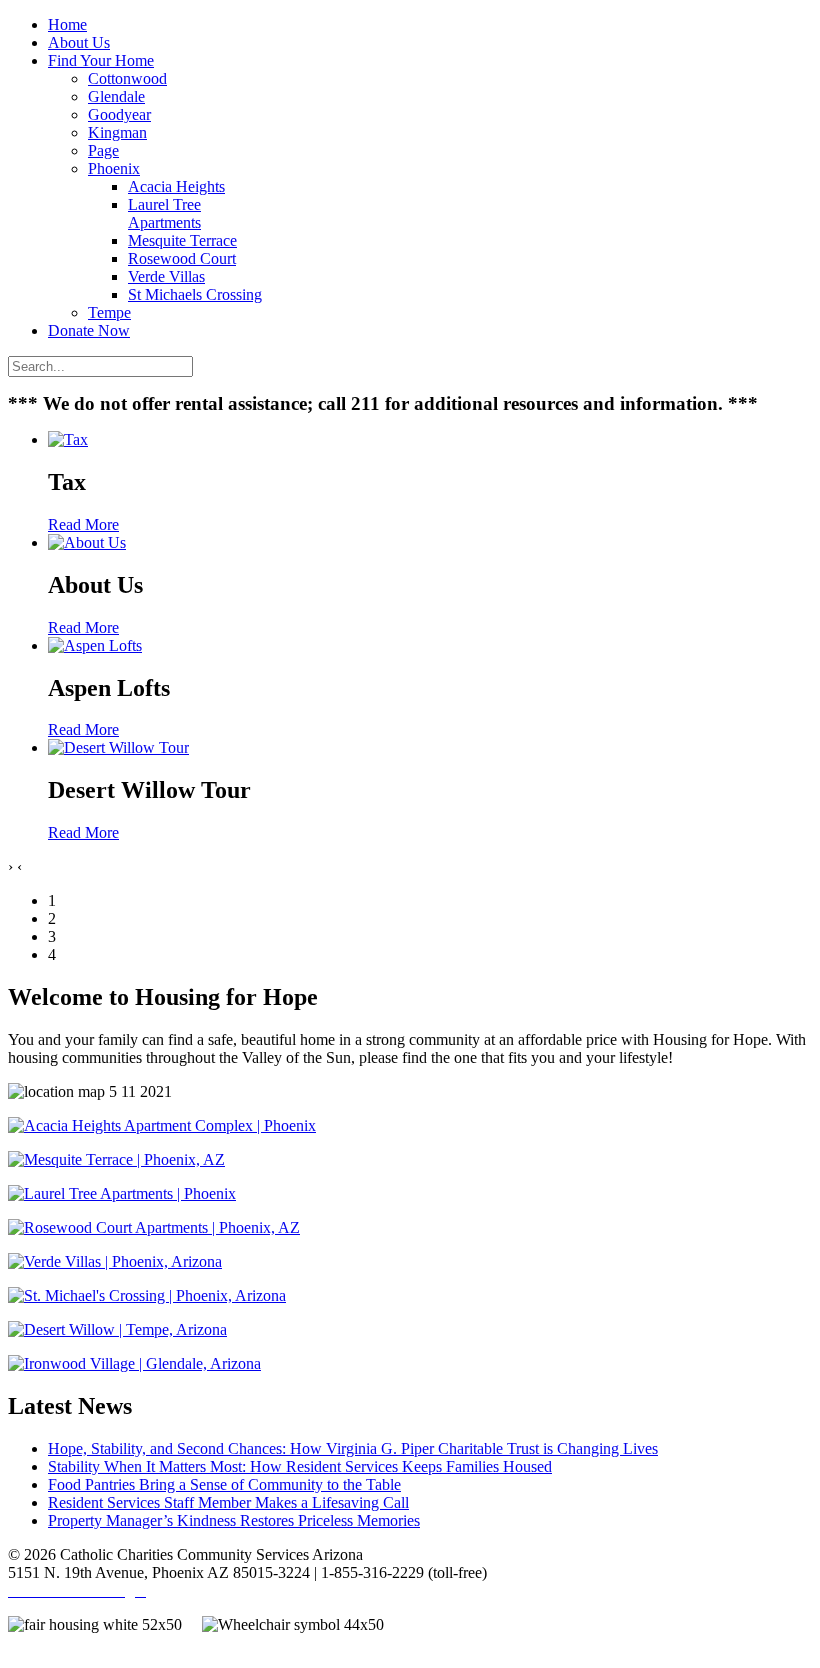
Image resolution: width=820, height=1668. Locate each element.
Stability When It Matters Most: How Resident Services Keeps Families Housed (300, 1466)
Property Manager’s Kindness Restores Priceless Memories (234, 1520)
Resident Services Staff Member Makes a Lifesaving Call (228, 1502)
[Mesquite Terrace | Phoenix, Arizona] (116, 1159)
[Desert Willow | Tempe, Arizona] (117, 1329)
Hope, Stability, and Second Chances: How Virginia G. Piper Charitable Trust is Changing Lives (353, 1448)
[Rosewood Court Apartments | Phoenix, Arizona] (154, 1227)
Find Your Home (101, 60)
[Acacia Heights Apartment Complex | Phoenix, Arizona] (162, 1125)
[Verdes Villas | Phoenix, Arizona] (115, 1261)
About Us (79, 42)
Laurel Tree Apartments (164, 213)
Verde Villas (166, 276)
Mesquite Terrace (182, 240)
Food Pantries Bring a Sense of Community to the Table (224, 1484)
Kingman (117, 132)
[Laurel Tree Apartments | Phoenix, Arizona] (122, 1193)
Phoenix (114, 168)
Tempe (109, 312)
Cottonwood (127, 78)
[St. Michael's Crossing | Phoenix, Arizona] (147, 1295)
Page (103, 150)
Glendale (116, 96)
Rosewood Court (182, 258)
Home (67, 24)
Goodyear (119, 114)
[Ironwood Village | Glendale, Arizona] (134, 1363)
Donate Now (89, 330)
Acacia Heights (176, 186)
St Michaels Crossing (195, 294)
